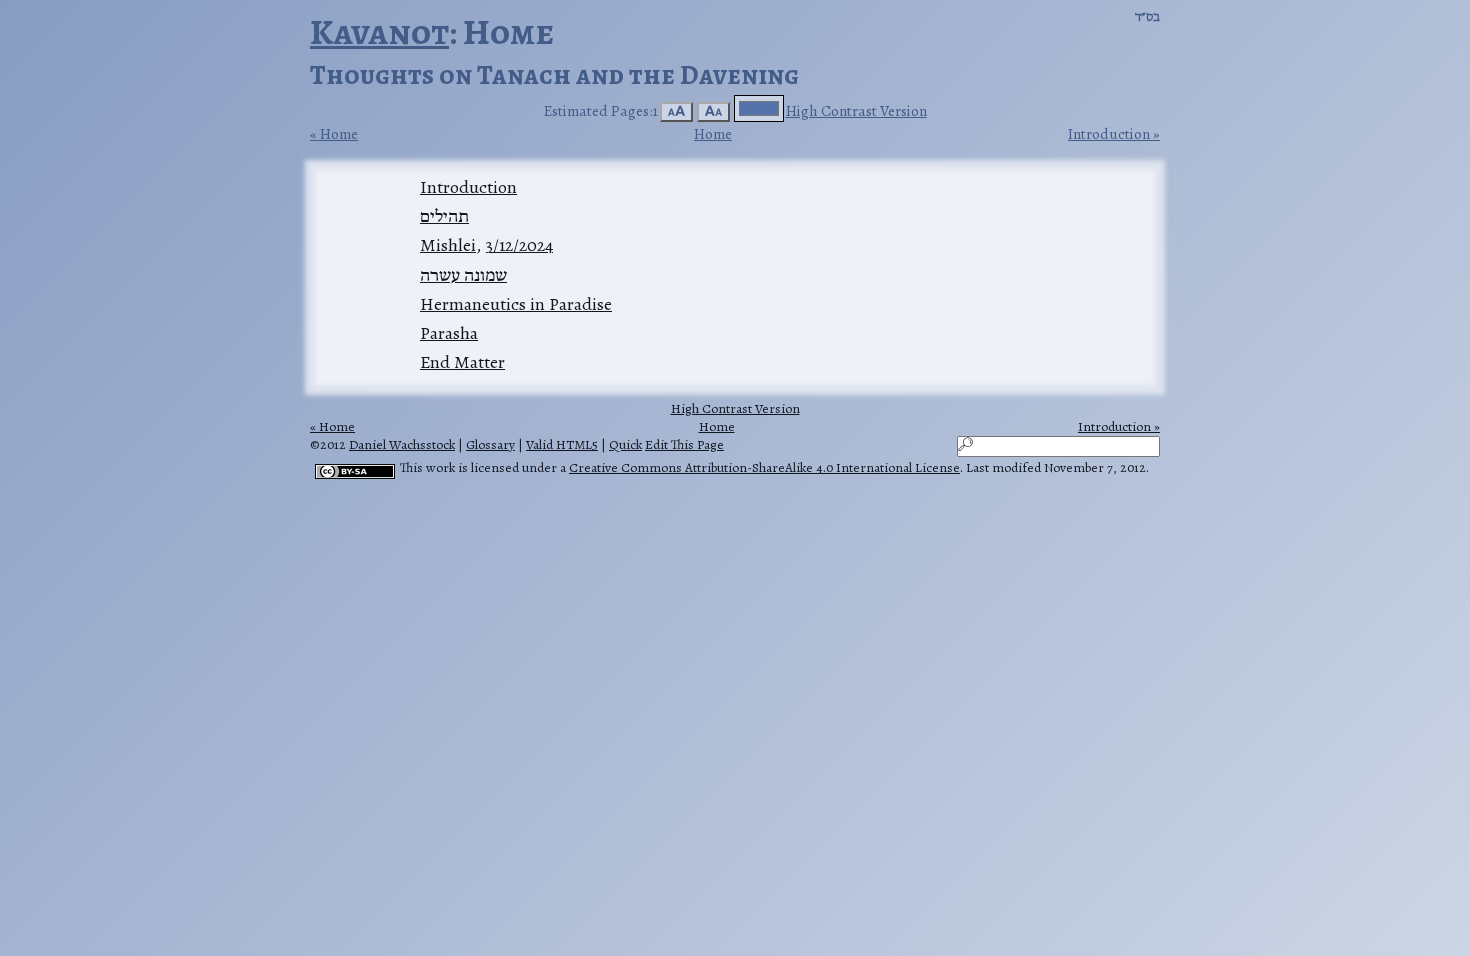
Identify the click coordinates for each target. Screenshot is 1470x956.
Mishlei (448, 245)
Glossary (490, 444)
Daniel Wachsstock (402, 444)
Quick (625, 444)
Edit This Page (684, 444)
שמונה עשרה (463, 275)
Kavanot (379, 31)
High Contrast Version (856, 110)
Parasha (449, 333)
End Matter (462, 362)
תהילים (444, 216)
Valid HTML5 (562, 444)
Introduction (1109, 134)
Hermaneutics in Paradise (516, 304)
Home (339, 134)
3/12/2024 (519, 245)
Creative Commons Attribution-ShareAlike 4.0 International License (764, 467)
